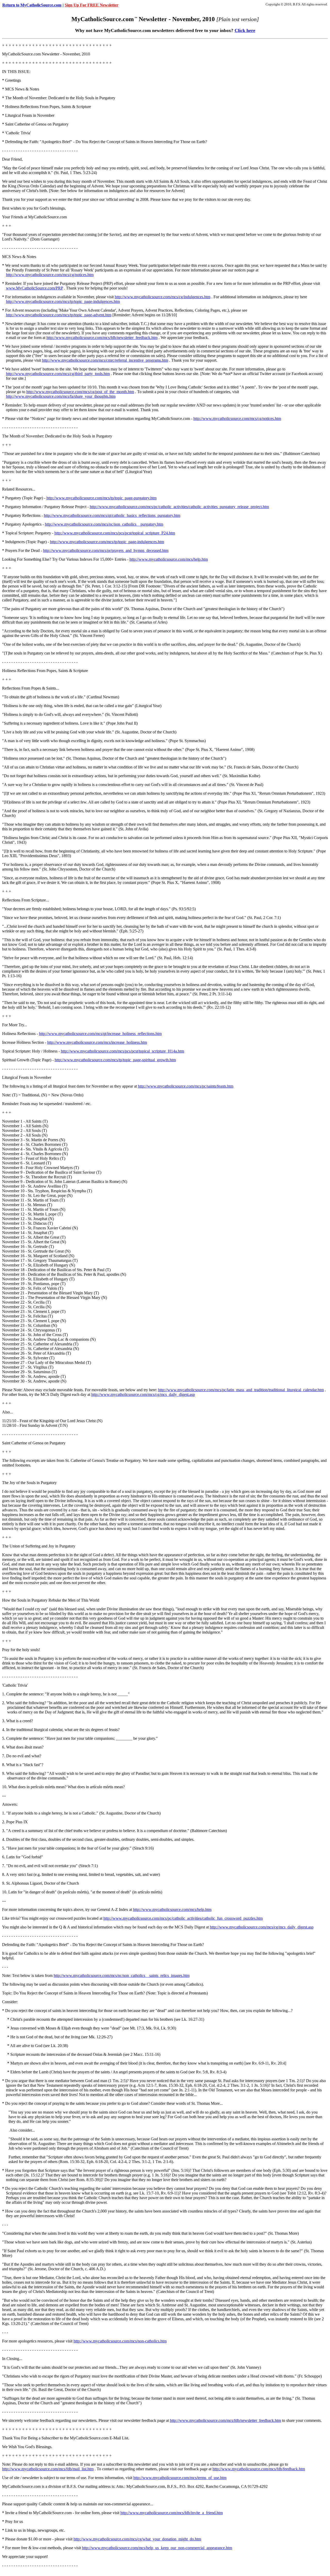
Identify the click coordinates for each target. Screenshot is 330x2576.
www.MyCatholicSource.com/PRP (34, 288)
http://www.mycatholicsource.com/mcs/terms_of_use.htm (180, 2478)
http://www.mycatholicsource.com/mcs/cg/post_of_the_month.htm (80, 392)
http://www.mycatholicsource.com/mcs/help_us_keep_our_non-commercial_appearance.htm (157, 2548)
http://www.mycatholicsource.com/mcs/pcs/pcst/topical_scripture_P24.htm (115, 533)
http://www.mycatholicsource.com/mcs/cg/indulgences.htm (163, 297)
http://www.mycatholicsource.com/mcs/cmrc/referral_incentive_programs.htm (105, 360)
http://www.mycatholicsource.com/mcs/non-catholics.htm (120, 2341)
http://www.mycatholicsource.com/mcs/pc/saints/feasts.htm (186, 1086)
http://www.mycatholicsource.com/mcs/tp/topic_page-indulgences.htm (63, 301)
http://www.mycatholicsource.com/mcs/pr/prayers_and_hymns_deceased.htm (106, 550)
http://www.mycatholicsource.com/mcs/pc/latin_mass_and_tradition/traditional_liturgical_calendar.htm (241, 1390)
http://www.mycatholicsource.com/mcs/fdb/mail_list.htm (48, 2469)
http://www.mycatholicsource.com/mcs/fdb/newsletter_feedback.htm (102, 338)
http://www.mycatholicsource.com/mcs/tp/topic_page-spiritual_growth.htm (115, 1060)
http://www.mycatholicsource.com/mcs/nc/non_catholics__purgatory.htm (104, 524)
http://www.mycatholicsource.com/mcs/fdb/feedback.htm (259, 2469)
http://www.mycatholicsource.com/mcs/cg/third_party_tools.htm (58, 374)
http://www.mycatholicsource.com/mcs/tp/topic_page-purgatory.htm (101, 498)
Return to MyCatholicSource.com (32, 5)
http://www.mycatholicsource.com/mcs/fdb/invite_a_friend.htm (172, 2513)
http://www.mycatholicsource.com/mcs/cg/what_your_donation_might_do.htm (137, 2539)
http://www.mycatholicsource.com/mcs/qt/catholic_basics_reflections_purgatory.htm (112, 515)
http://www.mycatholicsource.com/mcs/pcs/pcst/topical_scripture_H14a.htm (122, 1051)
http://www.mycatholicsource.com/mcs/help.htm (169, 559)
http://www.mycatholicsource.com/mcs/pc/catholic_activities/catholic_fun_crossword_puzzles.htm (183, 1918)
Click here (245, 30)
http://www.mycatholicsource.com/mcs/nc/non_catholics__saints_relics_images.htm (122, 1976)
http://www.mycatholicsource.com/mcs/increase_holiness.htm (97, 1042)
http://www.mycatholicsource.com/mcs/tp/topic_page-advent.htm (59, 315)
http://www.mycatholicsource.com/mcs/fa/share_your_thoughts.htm (61, 396)
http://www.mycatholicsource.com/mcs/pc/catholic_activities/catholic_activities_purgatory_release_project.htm (179, 507)
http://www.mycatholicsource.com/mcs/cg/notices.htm (50, 275)
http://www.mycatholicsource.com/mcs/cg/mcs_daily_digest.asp (143, 1394)
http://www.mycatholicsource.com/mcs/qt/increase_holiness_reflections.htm (100, 1034)
